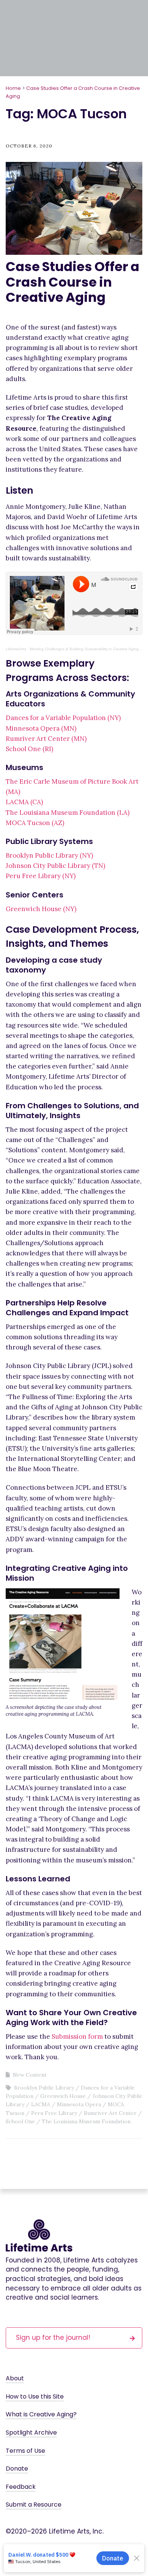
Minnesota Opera (79, 2104)
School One (20, 2121)
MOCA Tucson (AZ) (35, 823)
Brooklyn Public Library (44, 2088)
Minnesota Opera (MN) (41, 728)
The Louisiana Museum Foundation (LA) (68, 813)
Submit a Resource (34, 2505)
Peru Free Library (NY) (41, 876)
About (15, 2378)
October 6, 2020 (29, 146)
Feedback (21, 2487)
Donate (17, 2469)
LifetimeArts (16, 649)
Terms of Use (25, 2451)
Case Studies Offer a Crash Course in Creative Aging (72, 282)
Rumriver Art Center (110, 2113)
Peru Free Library (54, 2113)
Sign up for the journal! (53, 2338)
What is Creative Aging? (41, 2414)
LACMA (41, 2104)
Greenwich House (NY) (41, 909)
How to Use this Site (35, 2396)
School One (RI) (29, 749)
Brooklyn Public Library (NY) (49, 855)
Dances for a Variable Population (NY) (63, 718)
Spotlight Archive (31, 2432)
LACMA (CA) (24, 802)
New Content (30, 2075)
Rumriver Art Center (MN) (46, 739)
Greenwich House (63, 2096)
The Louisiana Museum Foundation (86, 2121)
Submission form (77, 2036)
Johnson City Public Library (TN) (55, 866)
